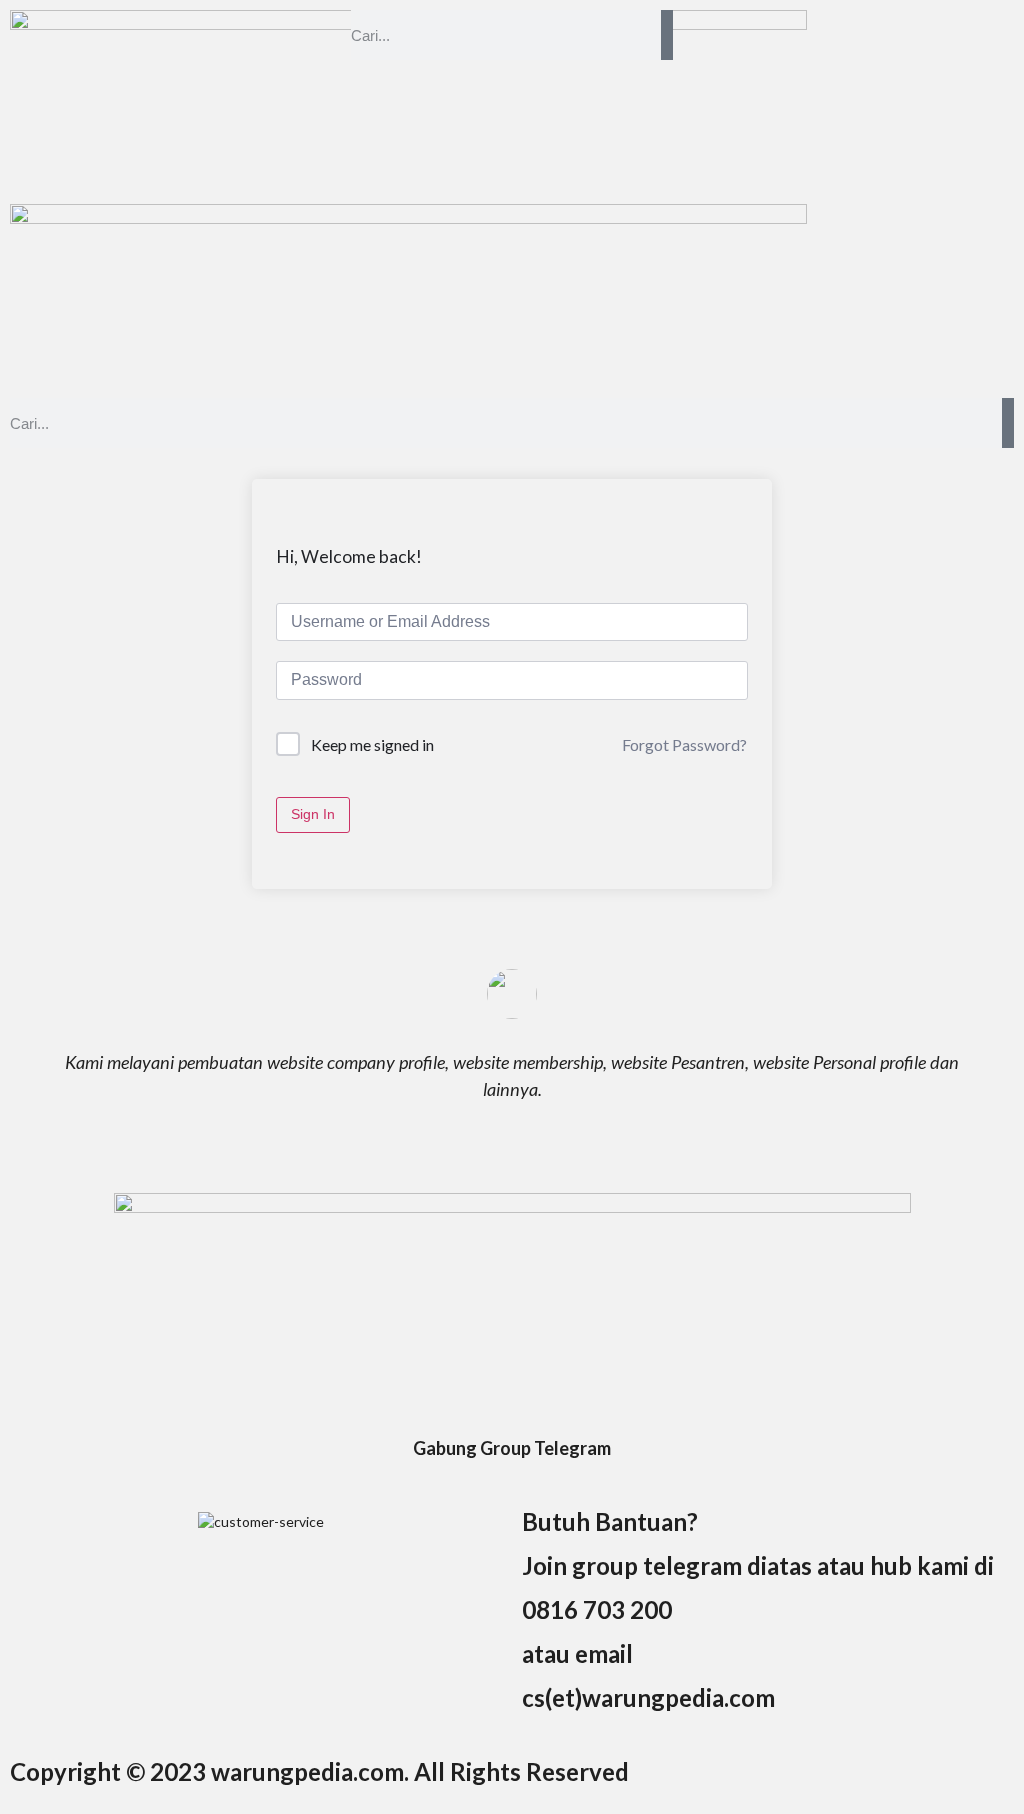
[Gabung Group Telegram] (512, 1412)
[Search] (667, 35)
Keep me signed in (372, 744)
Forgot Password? (684, 744)
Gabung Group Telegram (512, 1448)
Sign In (313, 814)
